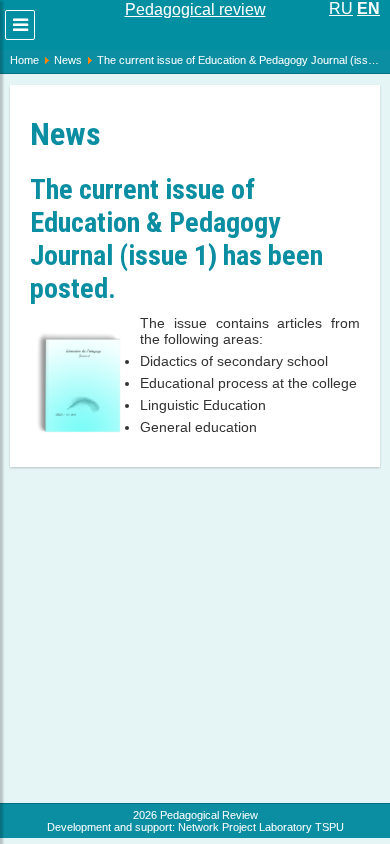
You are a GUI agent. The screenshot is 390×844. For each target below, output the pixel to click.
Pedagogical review (195, 9)
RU (341, 8)
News (68, 60)
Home (24, 60)
